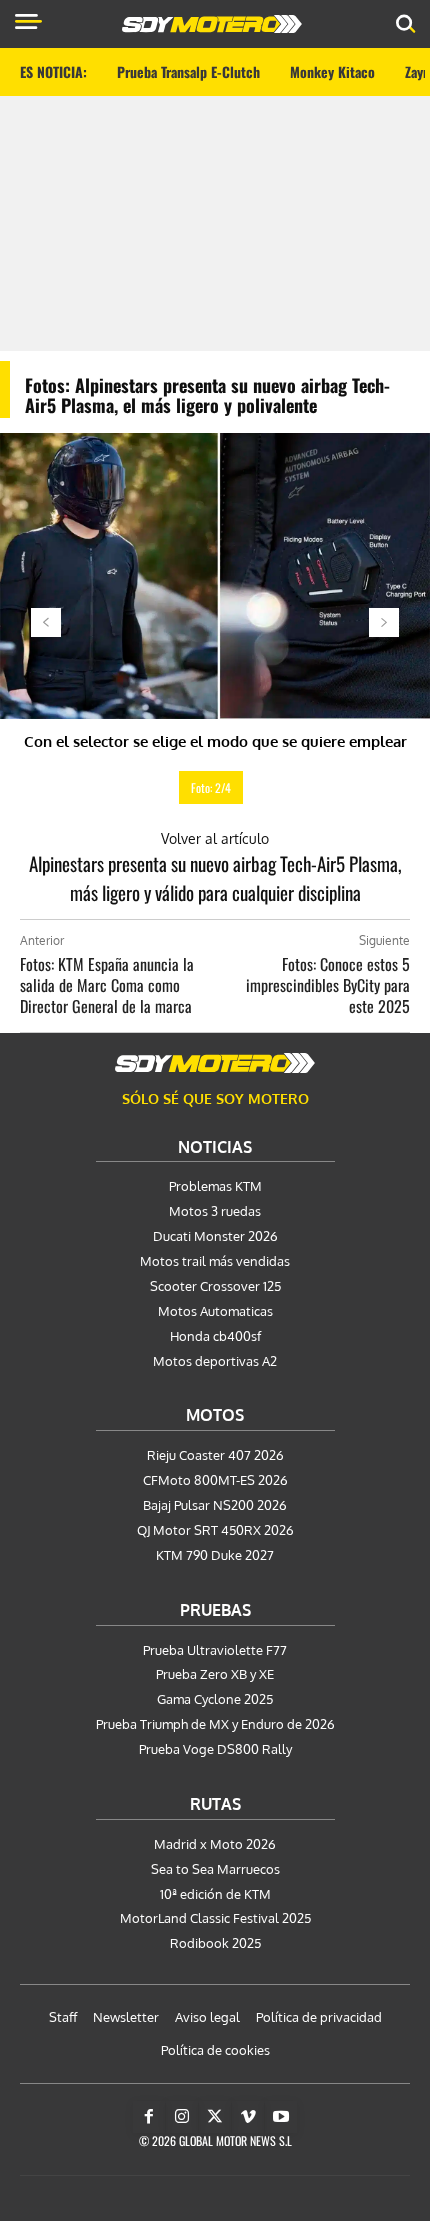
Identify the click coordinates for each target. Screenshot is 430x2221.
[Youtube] (281, 2117)
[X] (215, 2117)
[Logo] (212, 24)
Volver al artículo (215, 838)
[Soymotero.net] (215, 1063)
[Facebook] (149, 2117)
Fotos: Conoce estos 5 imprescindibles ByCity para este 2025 (328, 985)
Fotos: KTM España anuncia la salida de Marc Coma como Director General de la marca (107, 985)
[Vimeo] (248, 2117)
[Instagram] (182, 2117)
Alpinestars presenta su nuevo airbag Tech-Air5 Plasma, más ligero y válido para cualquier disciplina (215, 877)
